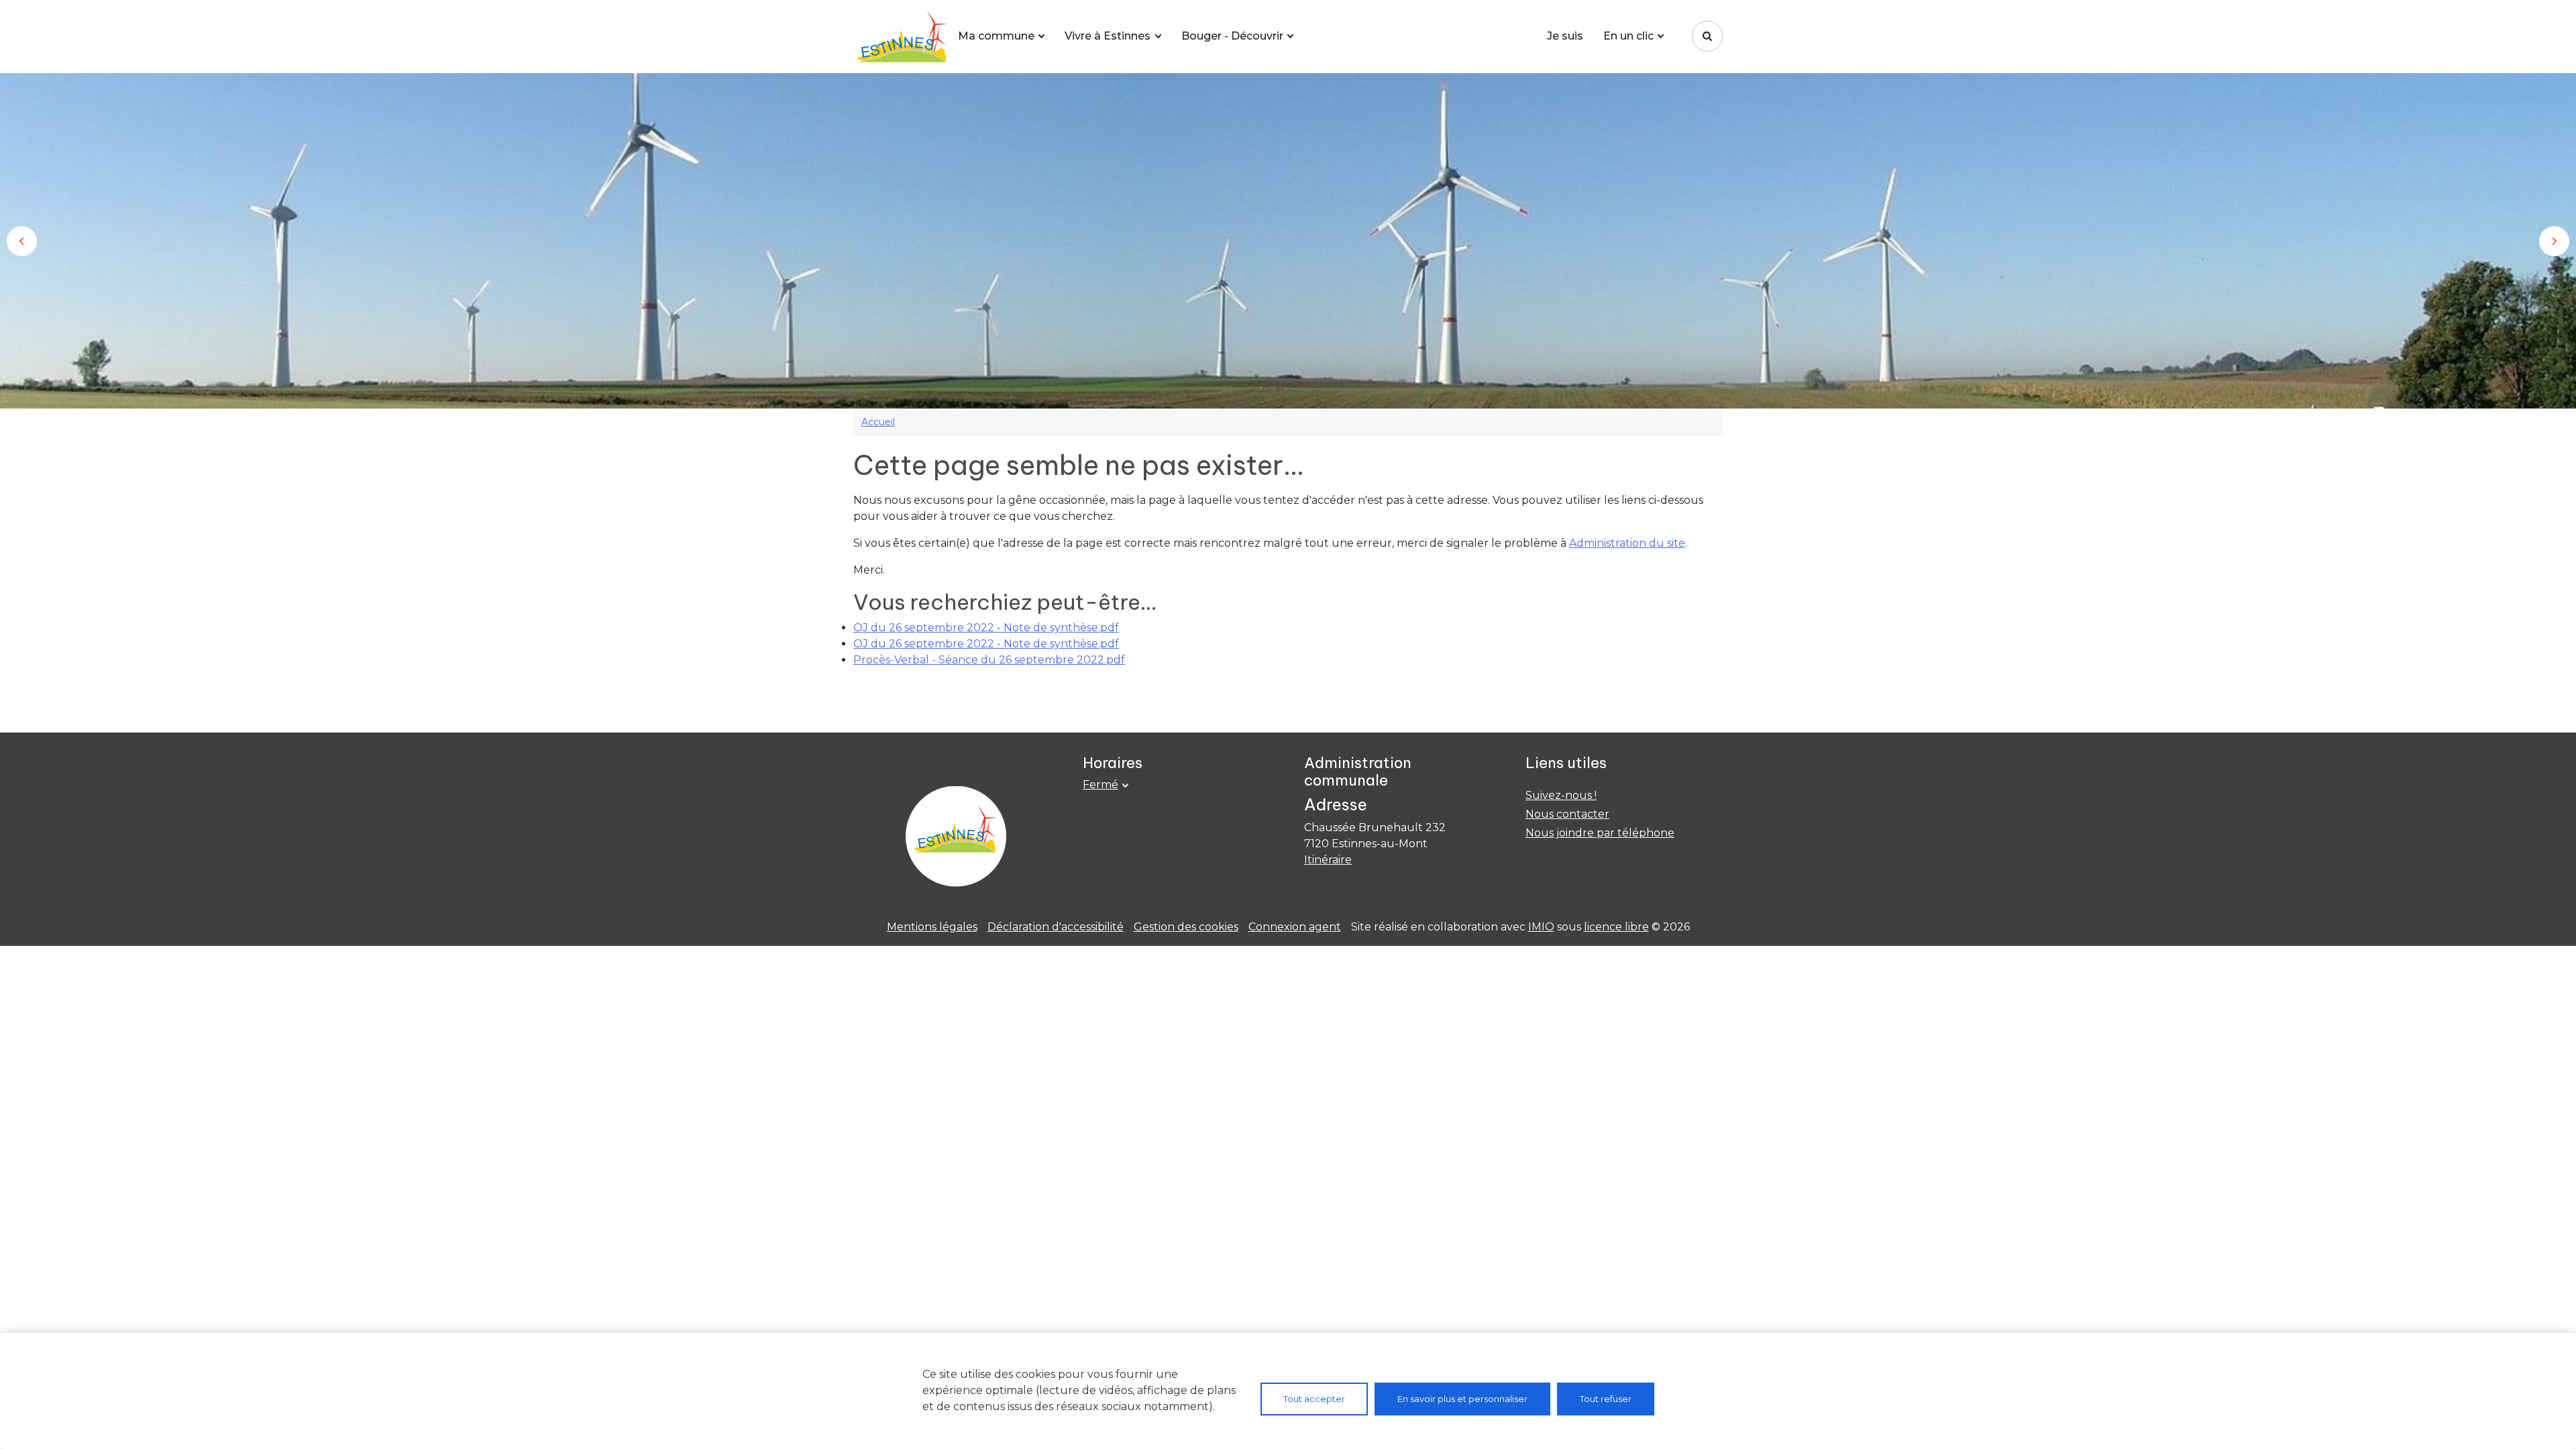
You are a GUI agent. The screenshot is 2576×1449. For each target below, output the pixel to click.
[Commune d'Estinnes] (900, 37)
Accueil (878, 422)
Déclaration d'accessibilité (1056, 927)
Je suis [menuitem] (1565, 36)
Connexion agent (1295, 927)
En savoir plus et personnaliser (1462, 1399)
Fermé (1101, 785)
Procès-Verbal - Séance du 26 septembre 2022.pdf (989, 660)
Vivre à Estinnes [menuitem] (1108, 36)
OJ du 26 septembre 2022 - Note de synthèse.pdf (986, 628)
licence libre (1616, 927)
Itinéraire (1328, 860)
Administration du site (1627, 543)
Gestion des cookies (1186, 927)
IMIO (1541, 927)
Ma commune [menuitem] (996, 36)
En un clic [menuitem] (1628, 36)
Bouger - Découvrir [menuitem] (1232, 36)
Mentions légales (932, 927)
